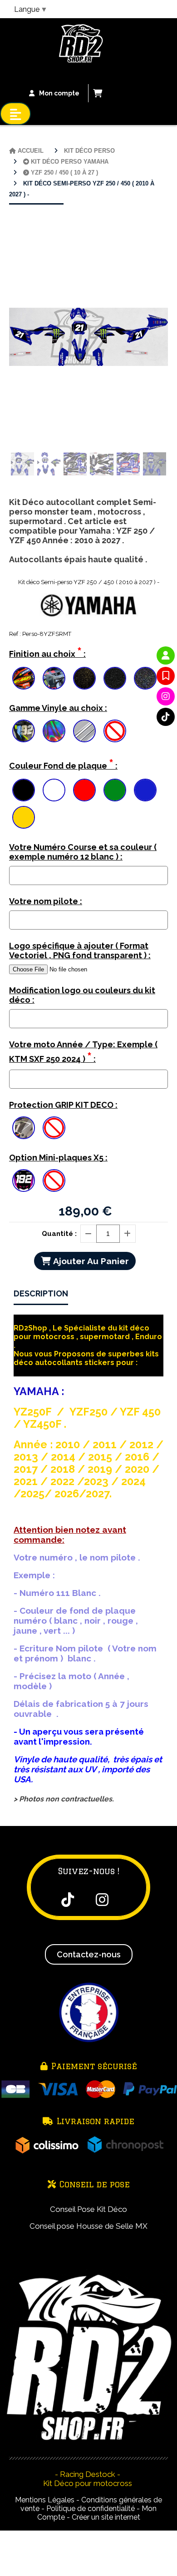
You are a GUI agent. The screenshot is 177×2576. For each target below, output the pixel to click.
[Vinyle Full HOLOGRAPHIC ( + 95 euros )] (54, 731)
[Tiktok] (166, 717)
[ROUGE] (84, 790)
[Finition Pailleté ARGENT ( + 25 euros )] (115, 678)
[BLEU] (145, 790)
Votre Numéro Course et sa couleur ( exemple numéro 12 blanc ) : (83, 852)
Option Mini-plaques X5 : (58, 1158)
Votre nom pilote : (46, 901)
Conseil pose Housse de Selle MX (88, 2226)
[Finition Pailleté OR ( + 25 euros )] (84, 678)
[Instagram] (166, 696)
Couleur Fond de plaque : (63, 764)
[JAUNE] (24, 817)
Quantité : (59, 1234)
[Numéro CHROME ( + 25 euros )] (24, 731)
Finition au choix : (47, 652)
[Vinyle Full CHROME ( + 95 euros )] (84, 731)
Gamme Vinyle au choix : (58, 708)
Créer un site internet (106, 2517)
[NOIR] (24, 790)
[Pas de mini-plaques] (54, 1180)
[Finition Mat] (54, 678)
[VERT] (115, 790)
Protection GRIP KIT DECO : (63, 1105)
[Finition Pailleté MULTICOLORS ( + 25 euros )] (145, 678)
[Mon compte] (166, 655)
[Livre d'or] (166, 676)
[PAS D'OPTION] (115, 731)
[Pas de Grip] (54, 1128)
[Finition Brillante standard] (24, 678)
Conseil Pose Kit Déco (88, 2209)
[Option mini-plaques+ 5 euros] (24, 1180)
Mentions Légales (45, 2500)
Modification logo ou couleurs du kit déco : (82, 995)
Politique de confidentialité (91, 2508)
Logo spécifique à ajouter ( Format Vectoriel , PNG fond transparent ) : (80, 950)
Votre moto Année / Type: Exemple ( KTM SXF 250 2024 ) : (83, 1052)
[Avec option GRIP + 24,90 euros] (24, 1128)
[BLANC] (54, 790)
